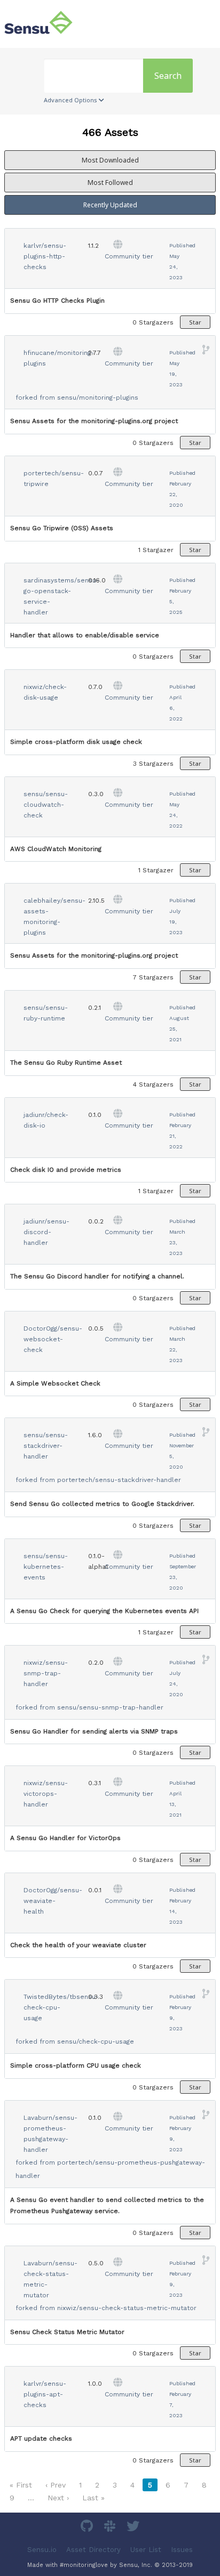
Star (195, 322)
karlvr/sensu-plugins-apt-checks (45, 2394)
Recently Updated (110, 205)
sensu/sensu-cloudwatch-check (46, 805)
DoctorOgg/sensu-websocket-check (53, 1339)
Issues (182, 2549)
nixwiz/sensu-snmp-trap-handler (46, 1673)
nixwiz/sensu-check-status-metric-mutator (127, 2308)
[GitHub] (88, 2528)
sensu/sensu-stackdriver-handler (46, 1446)
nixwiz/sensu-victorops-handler (46, 1794)
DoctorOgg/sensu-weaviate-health (53, 1901)
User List (146, 2549)
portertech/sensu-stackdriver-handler (119, 1480)
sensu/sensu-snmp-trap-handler (110, 1707)
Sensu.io (42, 2549)
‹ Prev (56, 2485)
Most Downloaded (110, 160)
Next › (58, 2498)
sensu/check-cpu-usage (96, 2042)
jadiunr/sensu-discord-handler (46, 1232)
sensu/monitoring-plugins (98, 398)
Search (168, 76)
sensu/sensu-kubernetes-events (46, 1567)
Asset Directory (93, 2549)
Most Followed (110, 183)
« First (21, 2485)
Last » (93, 2498)
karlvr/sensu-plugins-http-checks (45, 256)
